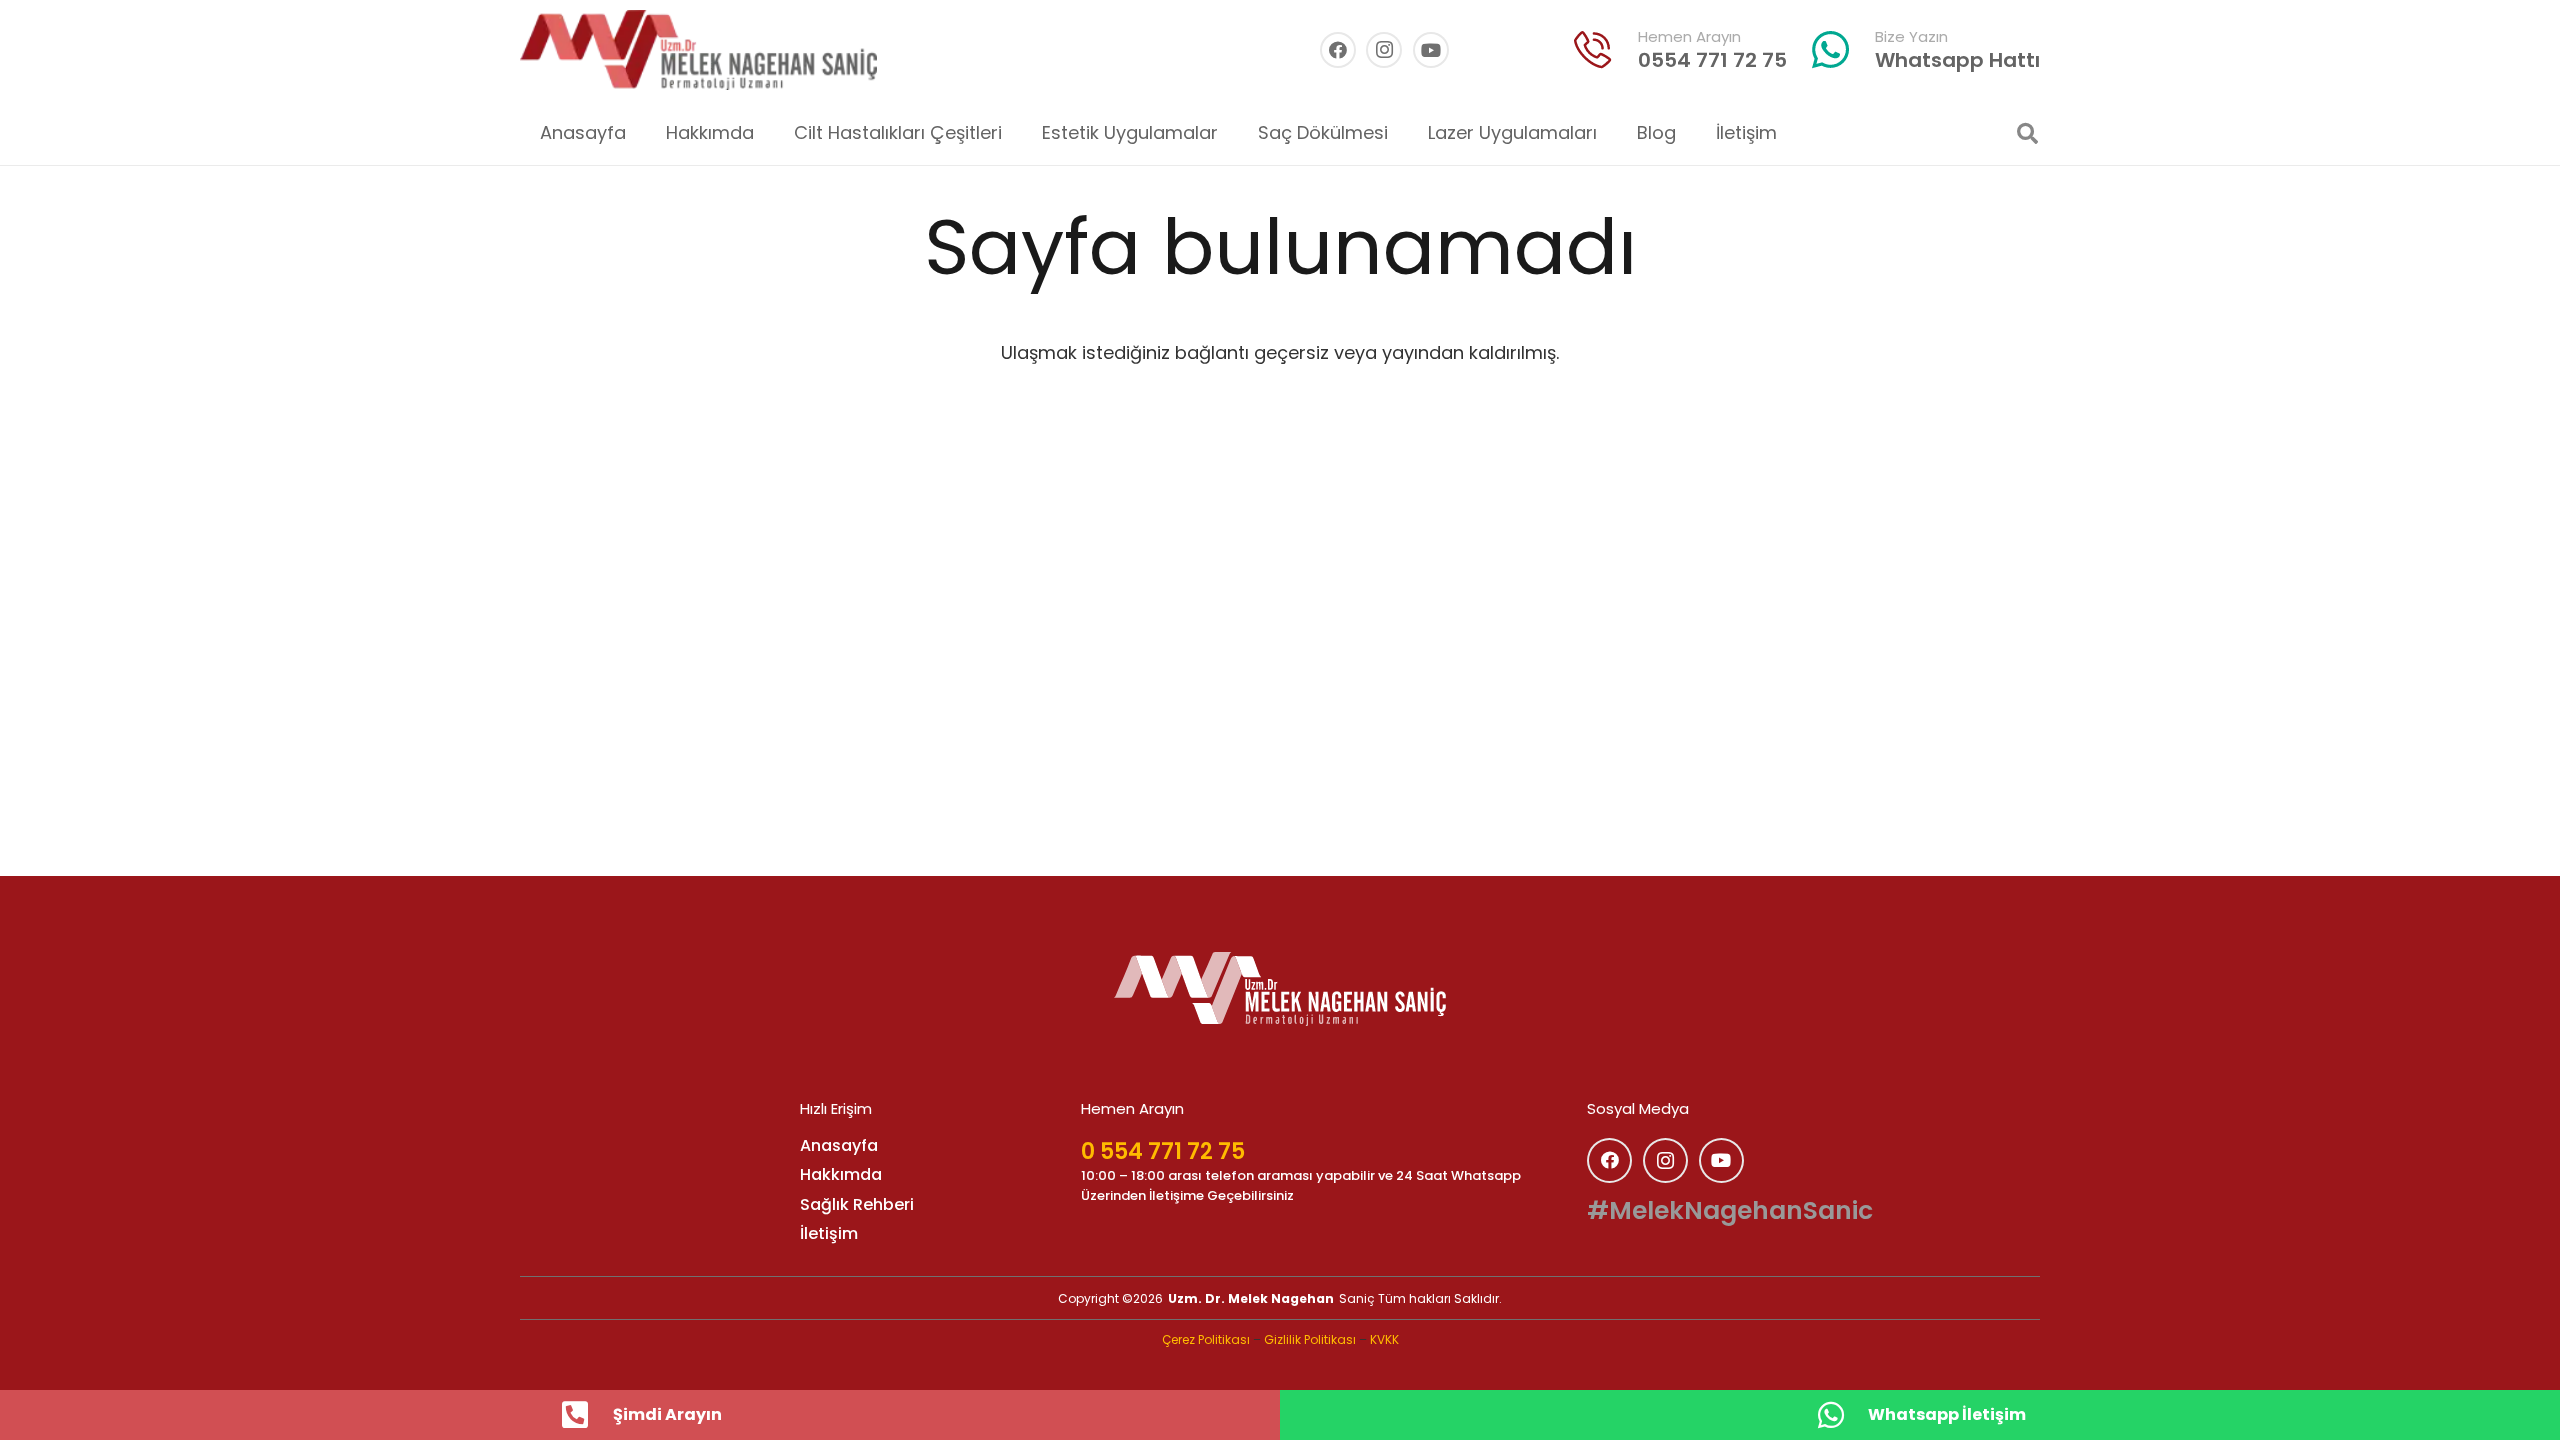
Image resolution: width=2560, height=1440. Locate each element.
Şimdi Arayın (667, 1414)
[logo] (1280, 989)
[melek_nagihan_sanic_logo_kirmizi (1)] (698, 50)
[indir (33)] (1593, 50)
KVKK (1384, 1339)
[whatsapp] (1831, 50)
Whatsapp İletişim (1947, 1414)
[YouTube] (1431, 50)
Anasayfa (839, 1145)
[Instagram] (1384, 50)
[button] (1018, 133)
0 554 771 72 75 (1163, 1151)
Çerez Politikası (1206, 1339)
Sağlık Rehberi (857, 1204)
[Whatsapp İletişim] (1841, 1415)
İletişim (829, 1233)
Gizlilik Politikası (1310, 1339)
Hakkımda (841, 1174)
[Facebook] (1338, 50)
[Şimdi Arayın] (586, 1415)
